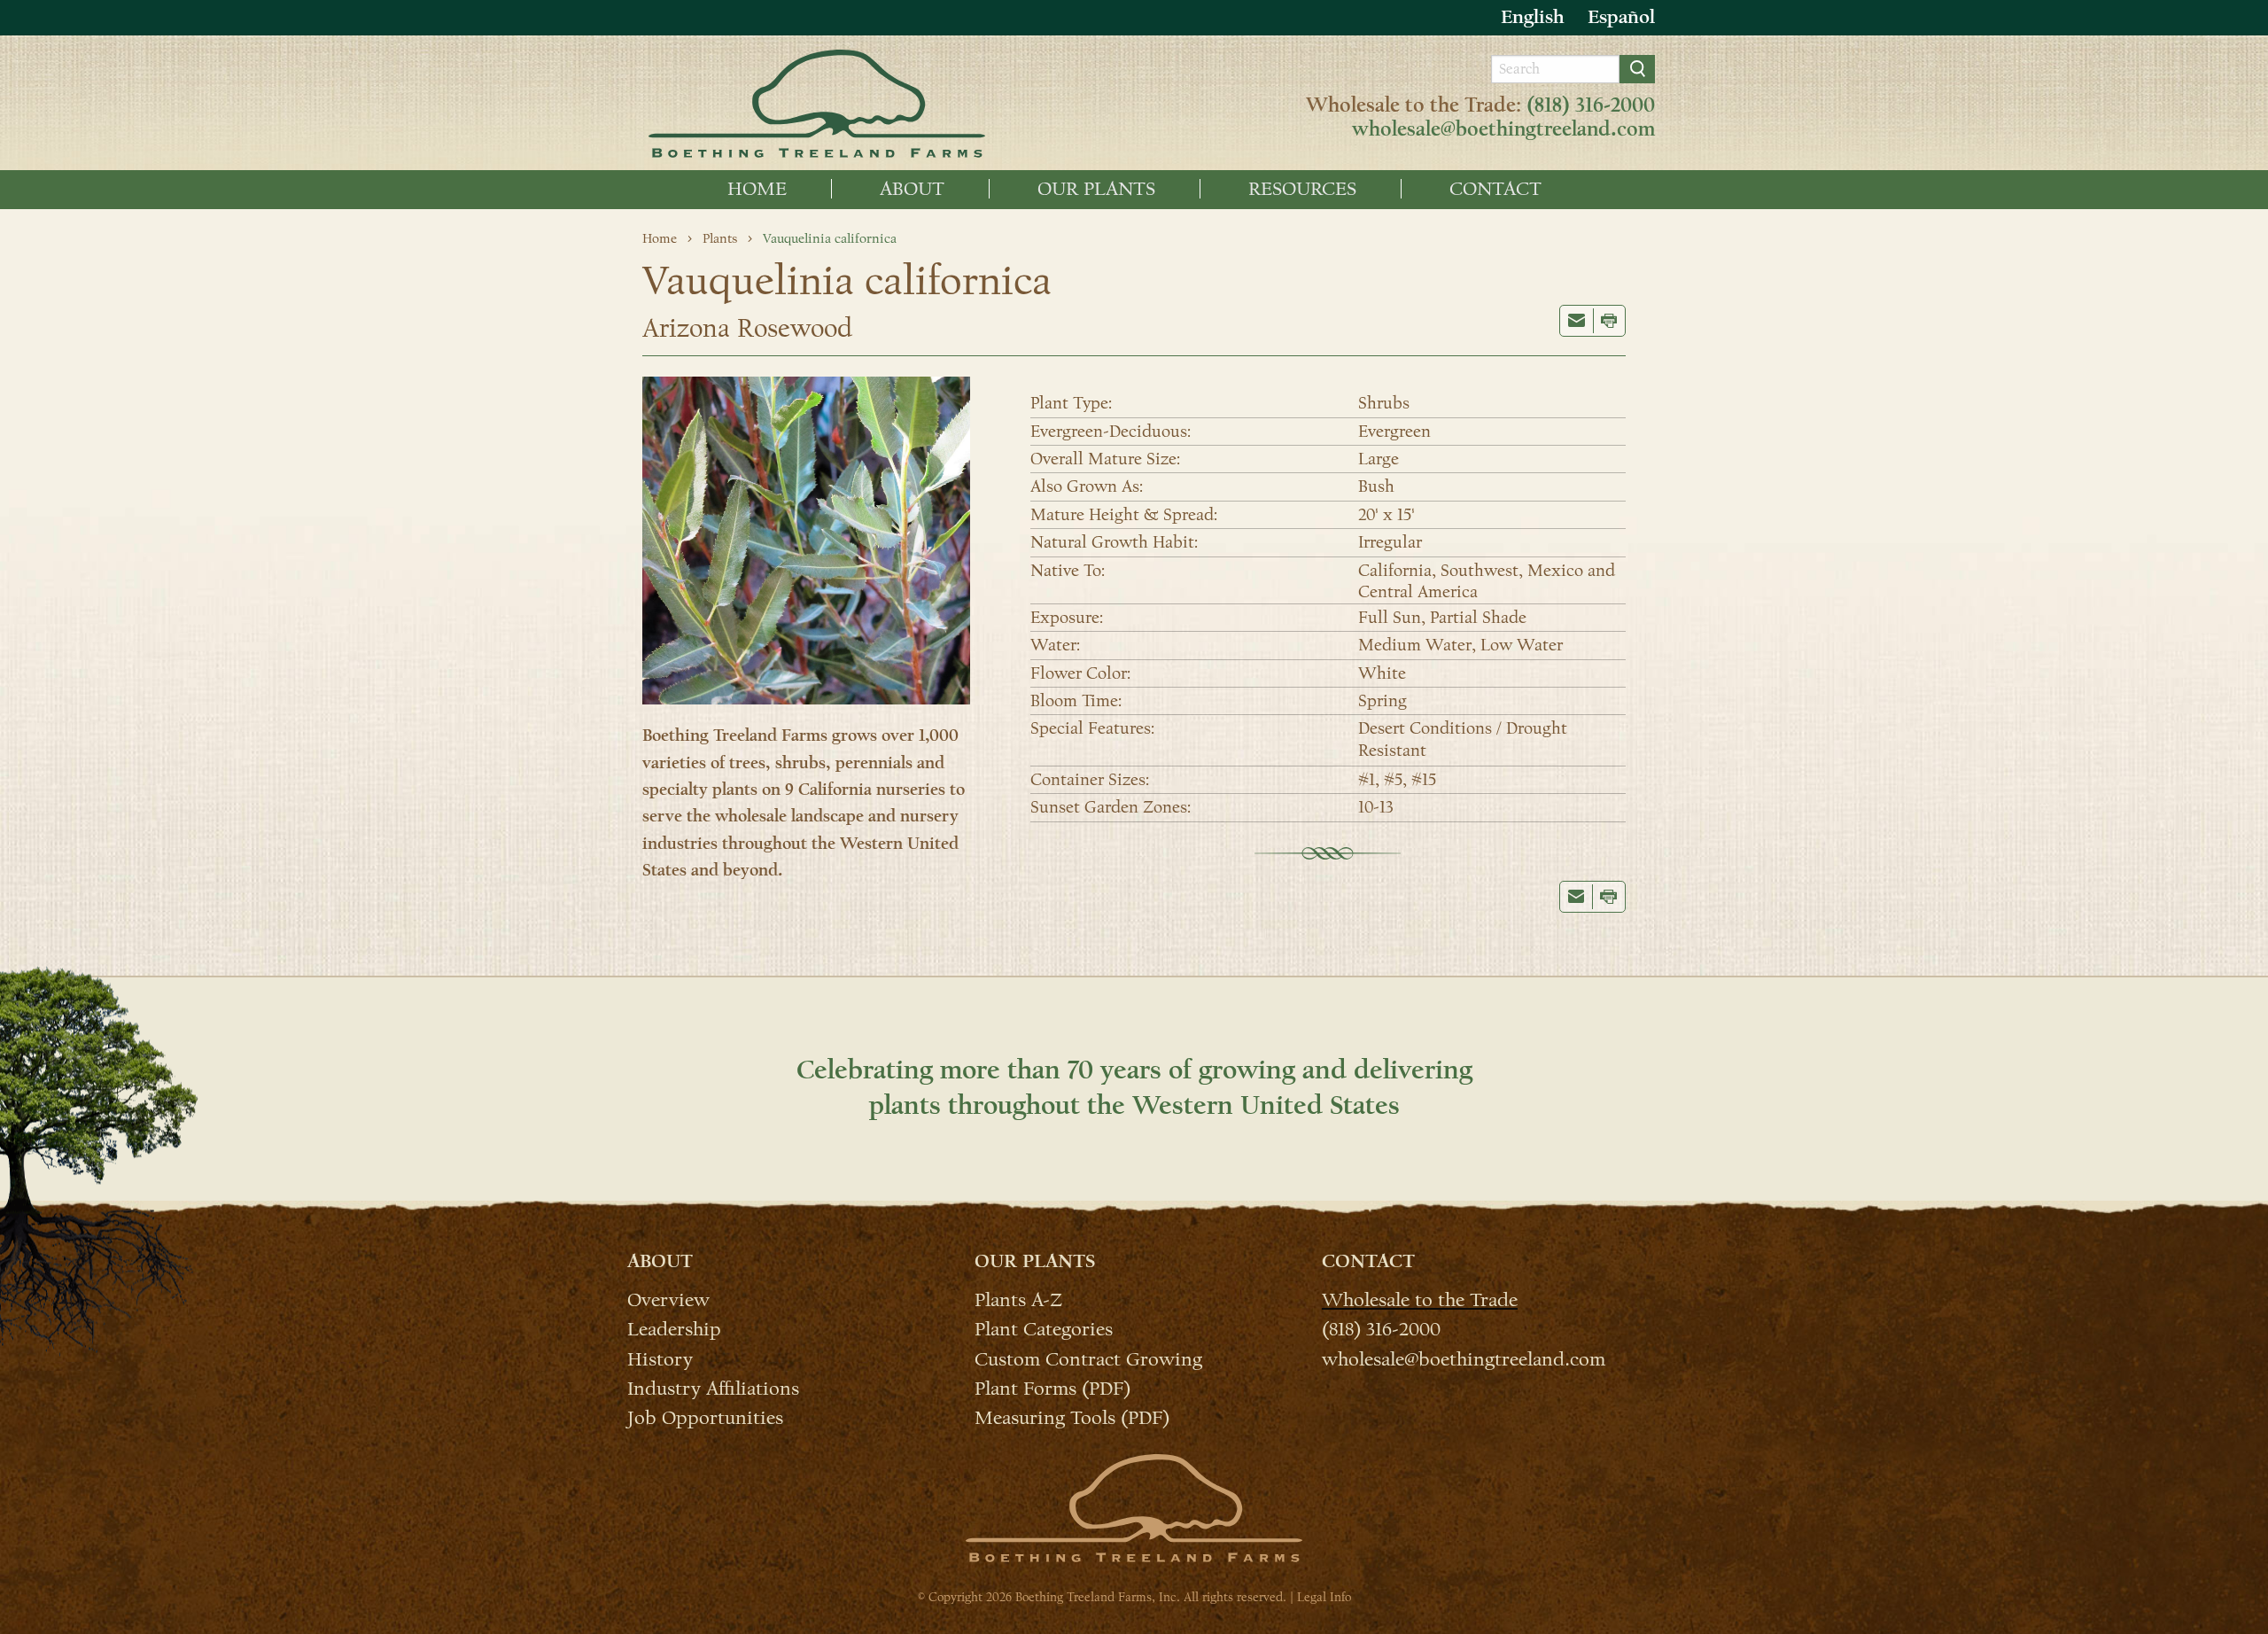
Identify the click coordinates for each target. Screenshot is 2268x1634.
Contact (1495, 189)
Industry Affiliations (713, 1388)
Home (757, 189)
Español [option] (1621, 17)
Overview (668, 1299)
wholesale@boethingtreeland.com (1503, 129)
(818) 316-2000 (1591, 105)
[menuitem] (757, 189)
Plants (720, 238)
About (912, 189)
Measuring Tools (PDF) (1072, 1417)
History (660, 1358)
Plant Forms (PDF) (1052, 1388)
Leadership (674, 1328)
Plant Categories (1044, 1328)
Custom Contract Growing (1088, 1358)
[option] (1621, 17)
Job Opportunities (705, 1417)
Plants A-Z (1018, 1299)
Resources (1302, 189)
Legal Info (1324, 1597)
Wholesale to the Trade (1420, 1299)
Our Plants (1096, 189)
